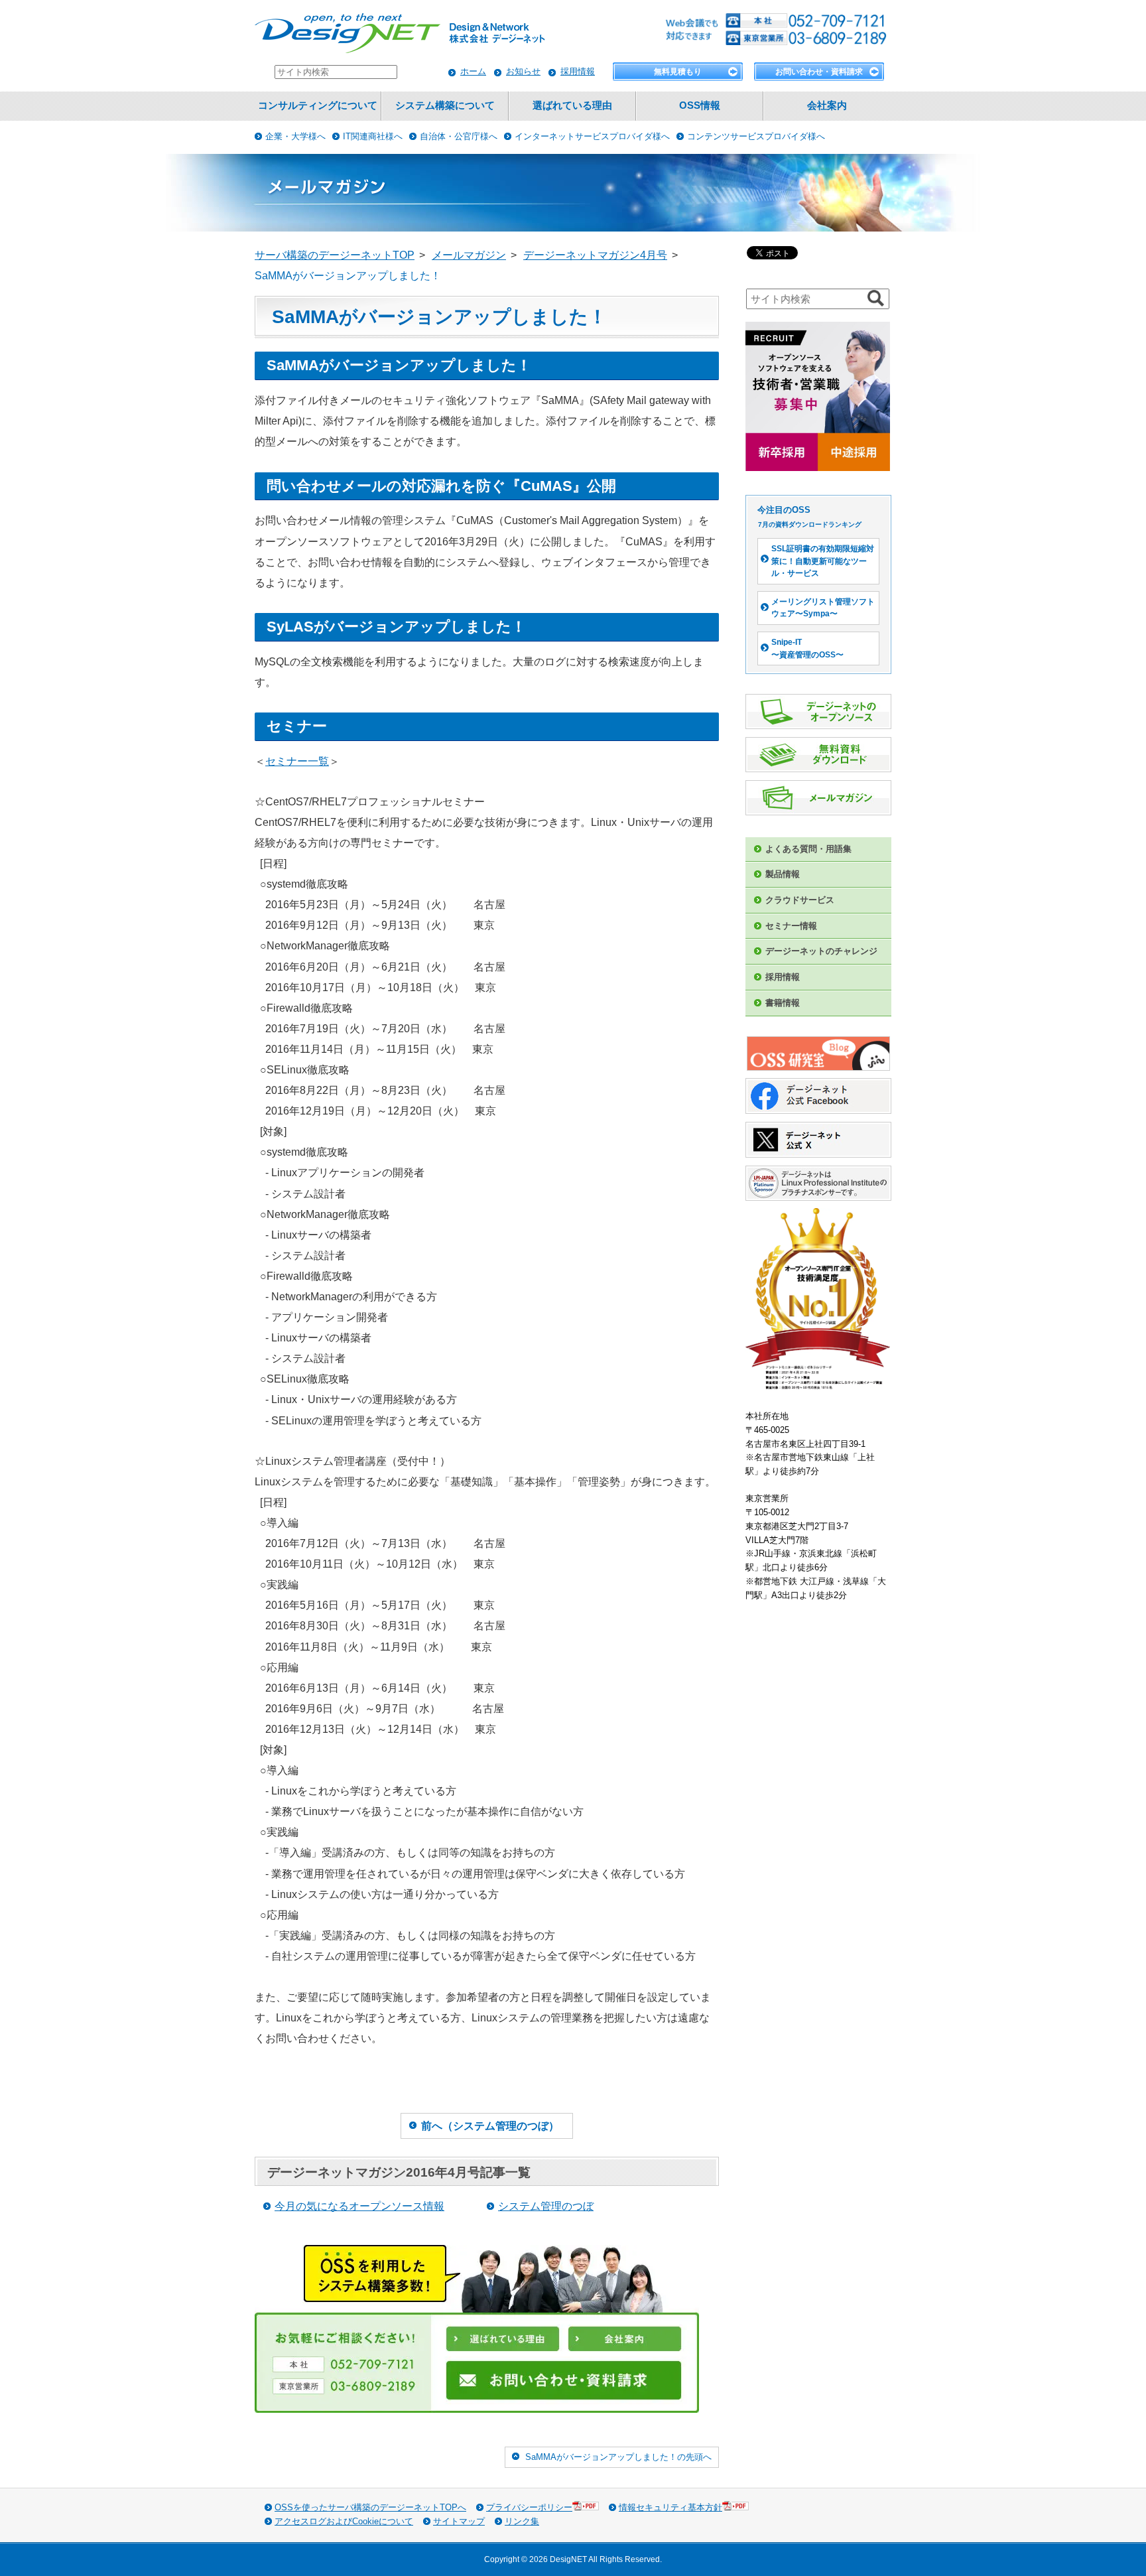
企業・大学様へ (295, 136)
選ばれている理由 (572, 105)
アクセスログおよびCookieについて (344, 2521)
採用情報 (578, 71)
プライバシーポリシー (529, 2507)
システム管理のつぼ (546, 2206)
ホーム (473, 71)
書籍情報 (783, 1003)
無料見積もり (678, 72)
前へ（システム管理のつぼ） (490, 2126)
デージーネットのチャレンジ (821, 951)
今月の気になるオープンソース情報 (359, 2206)
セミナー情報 (791, 926)
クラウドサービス (800, 900)
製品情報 (783, 874)
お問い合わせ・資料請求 (819, 72)
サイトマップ (459, 2521)
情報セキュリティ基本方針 (670, 2507)
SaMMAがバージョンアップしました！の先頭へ (618, 2457)
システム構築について (445, 105)
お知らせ (523, 71)
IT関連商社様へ (373, 136)
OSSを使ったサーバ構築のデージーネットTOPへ (370, 2507)
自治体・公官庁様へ (459, 136)
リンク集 (522, 2521)
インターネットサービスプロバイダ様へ (592, 136)
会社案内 (827, 105)
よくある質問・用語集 (808, 849)
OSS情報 (700, 105)
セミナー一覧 (297, 761)
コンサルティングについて (318, 105)
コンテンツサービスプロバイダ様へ (756, 136)
